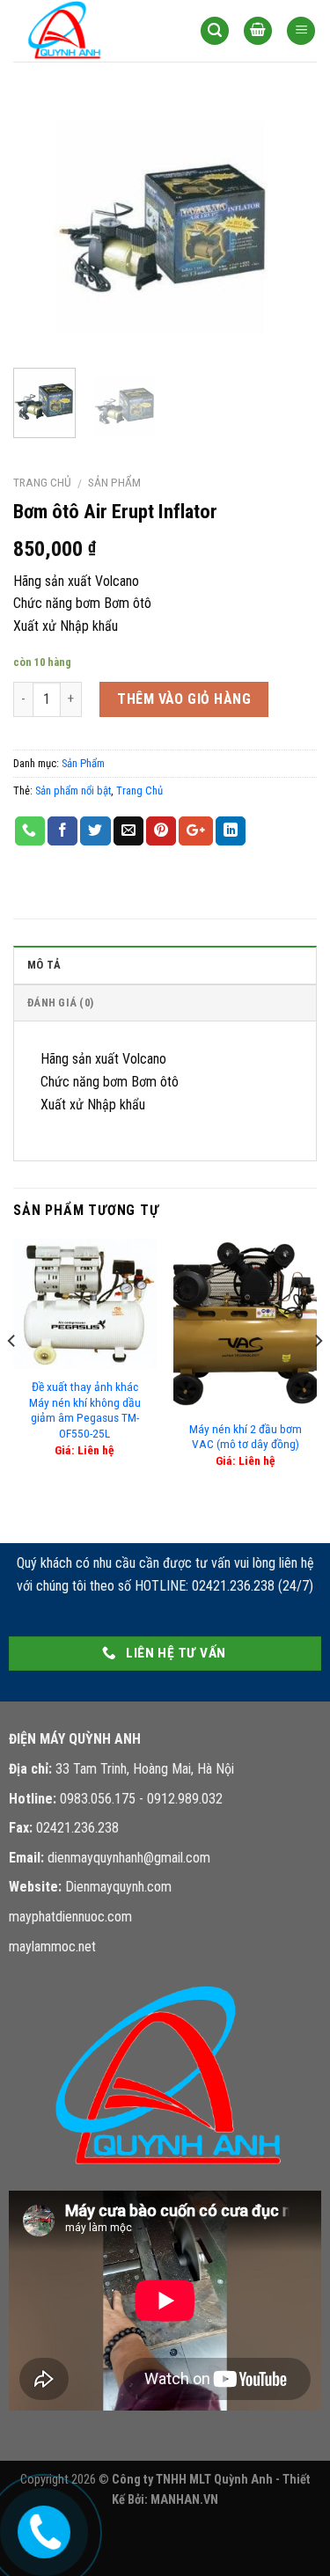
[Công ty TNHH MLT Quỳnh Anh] (93, 31)
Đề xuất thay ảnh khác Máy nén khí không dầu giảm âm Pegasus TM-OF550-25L (85, 1410)
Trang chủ (42, 482)
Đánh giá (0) (60, 1003)
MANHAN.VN (184, 2500)
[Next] (289, 226)
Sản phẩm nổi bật (73, 790)
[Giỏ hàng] (258, 31)
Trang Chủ (139, 790)
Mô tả (44, 965)
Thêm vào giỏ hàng (184, 699)
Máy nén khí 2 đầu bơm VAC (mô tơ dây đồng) (246, 1437)
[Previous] (41, 226)
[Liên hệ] (40, 2529)
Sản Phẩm (114, 482)
